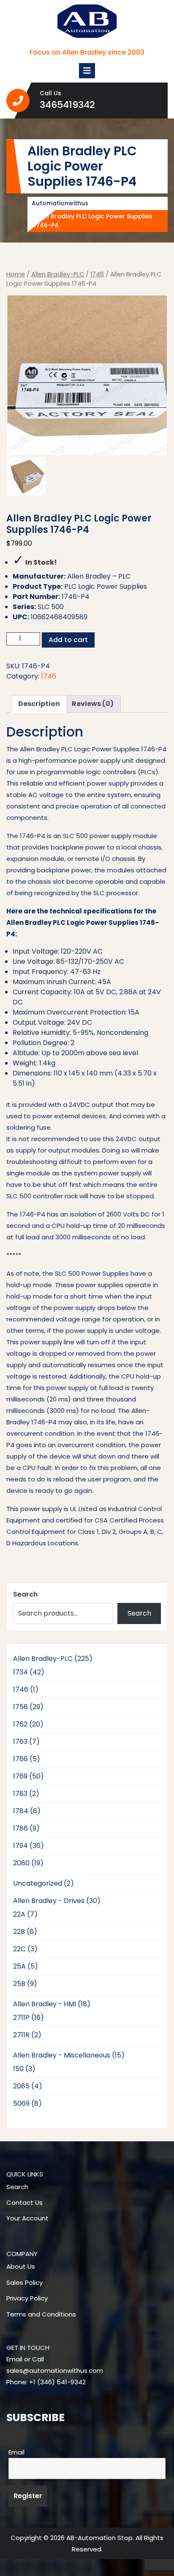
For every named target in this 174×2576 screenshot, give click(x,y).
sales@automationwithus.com (55, 2371)
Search (25, 1594)
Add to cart (68, 640)
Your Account (27, 2218)
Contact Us (24, 2202)
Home (16, 274)
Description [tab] (39, 704)
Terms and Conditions (41, 2314)
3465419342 (86, 105)
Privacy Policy (27, 2298)
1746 (97, 274)
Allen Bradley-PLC (58, 274)
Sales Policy (24, 2282)
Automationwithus (60, 203)
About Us (21, 2266)
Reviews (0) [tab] (93, 704)
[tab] (87, 71)
